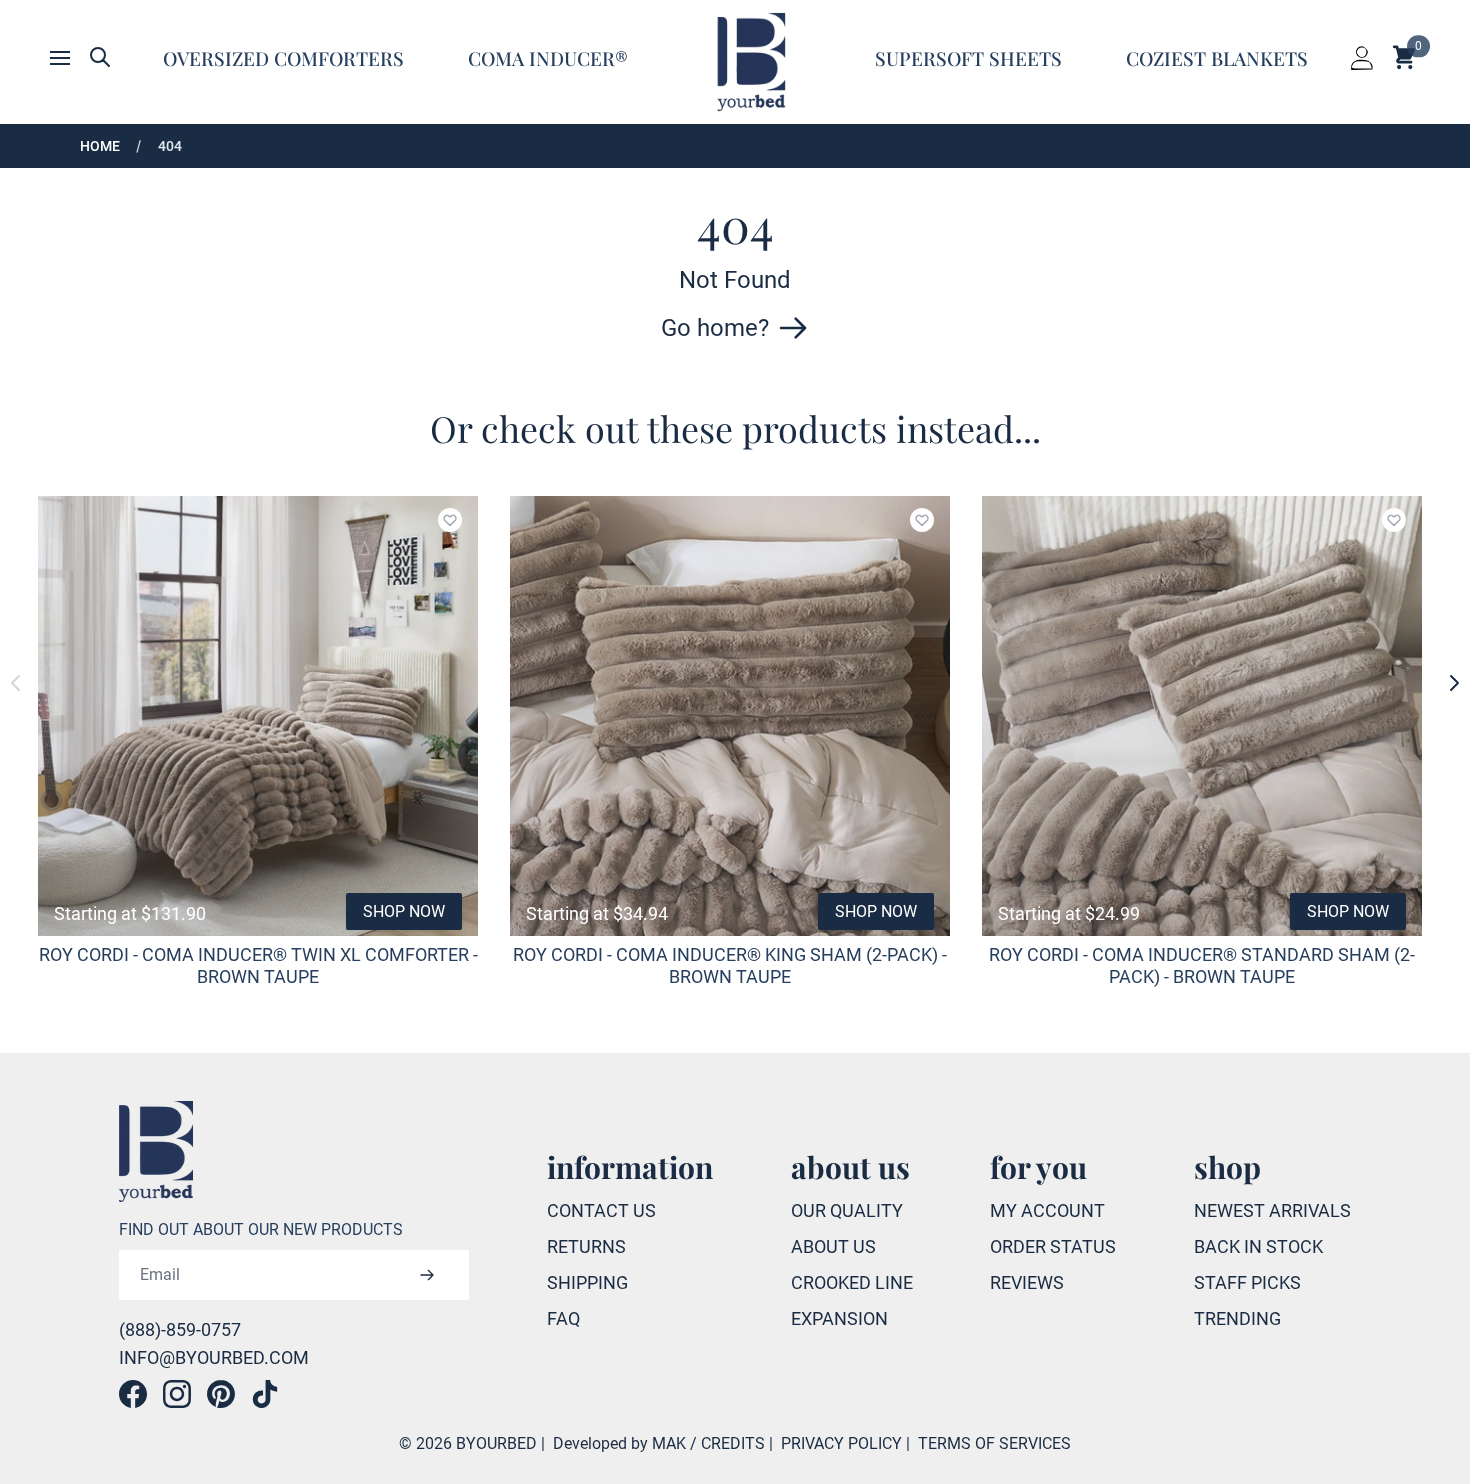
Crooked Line (852, 1282)
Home (100, 146)
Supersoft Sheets (968, 58)
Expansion (839, 1318)
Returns (586, 1246)
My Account (1047, 1210)
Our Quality (847, 1210)
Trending (1237, 1318)
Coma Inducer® (548, 58)
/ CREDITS (727, 1443)
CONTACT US (601, 1210)
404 (170, 146)
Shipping (587, 1282)
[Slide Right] (1454, 683)
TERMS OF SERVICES (994, 1443)
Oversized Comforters (283, 58)
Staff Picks (1247, 1282)
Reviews (1027, 1282)
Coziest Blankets (1217, 58)
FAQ (563, 1318)
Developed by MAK (619, 1443)
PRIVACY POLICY (841, 1443)
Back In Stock (1258, 1246)
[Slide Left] (16, 683)
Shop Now (404, 911)
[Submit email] (427, 1275)
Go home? (715, 328)
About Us (833, 1246)
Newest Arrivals (1272, 1210)
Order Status (1053, 1246)
